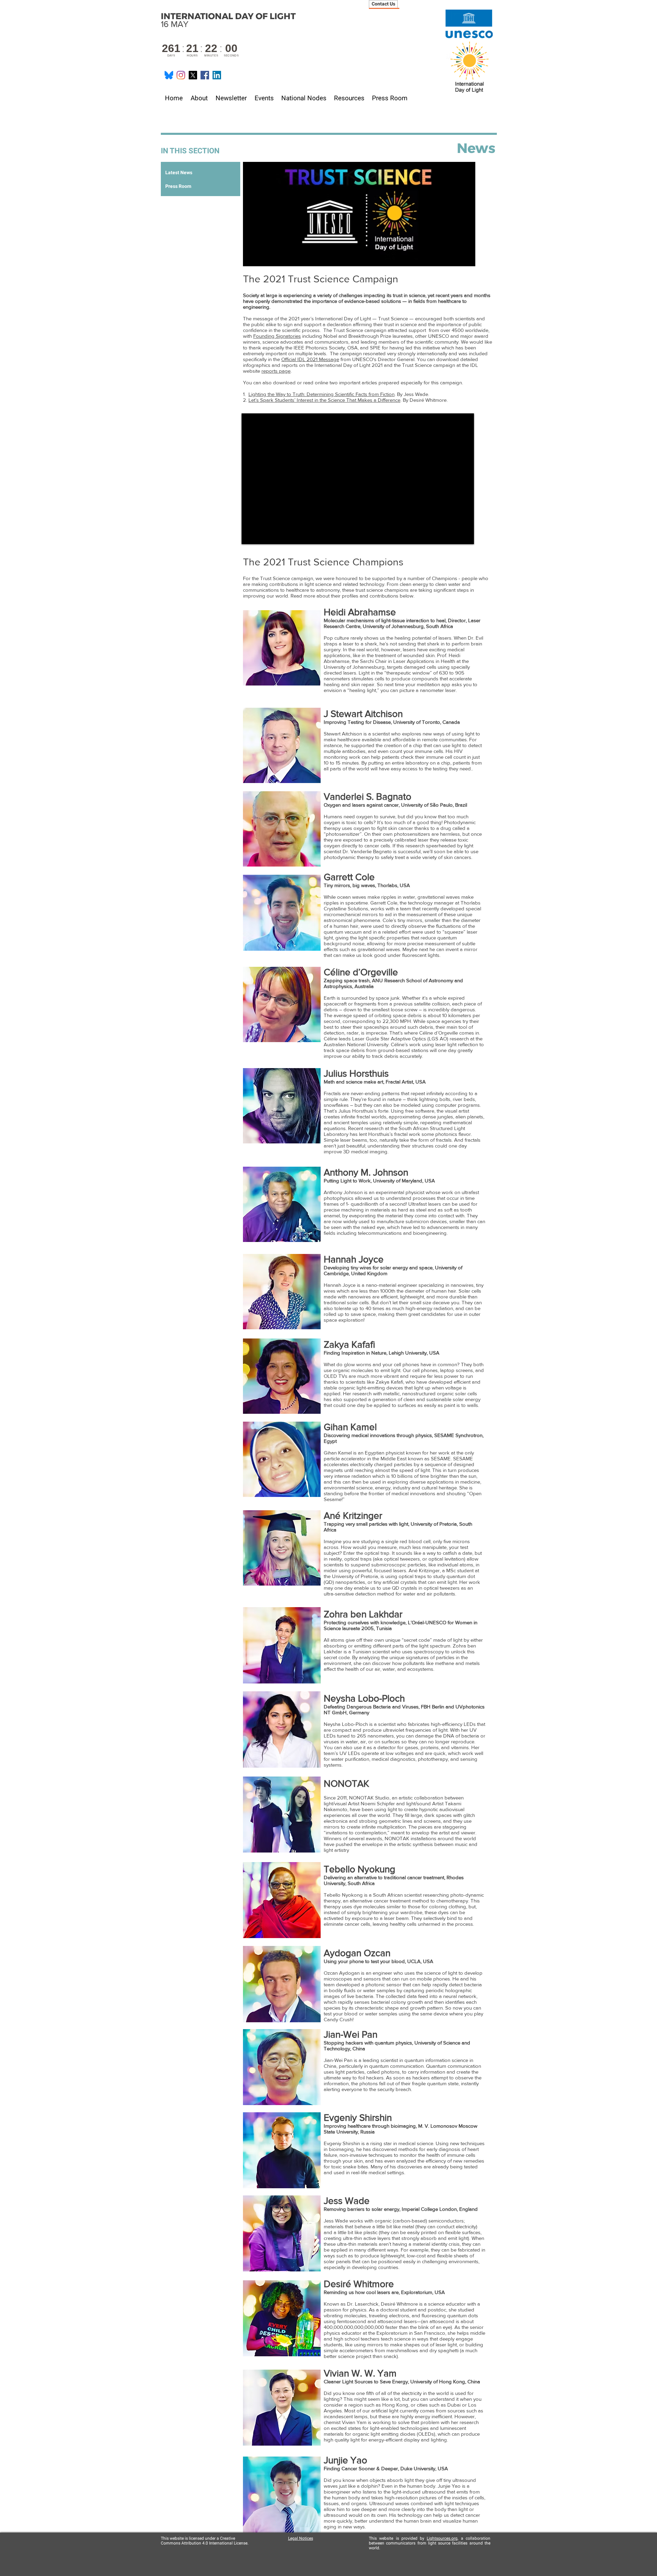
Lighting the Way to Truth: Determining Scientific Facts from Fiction (321, 394)
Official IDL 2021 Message (310, 359)
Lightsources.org (442, 2538)
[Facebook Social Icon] (205, 75)
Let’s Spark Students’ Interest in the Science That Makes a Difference (324, 400)
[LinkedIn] (217, 75)
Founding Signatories (277, 336)
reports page (276, 371)
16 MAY (228, 20)
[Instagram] (181, 75)
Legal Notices (301, 2538)
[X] (193, 75)
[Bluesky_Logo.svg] (169, 75)
